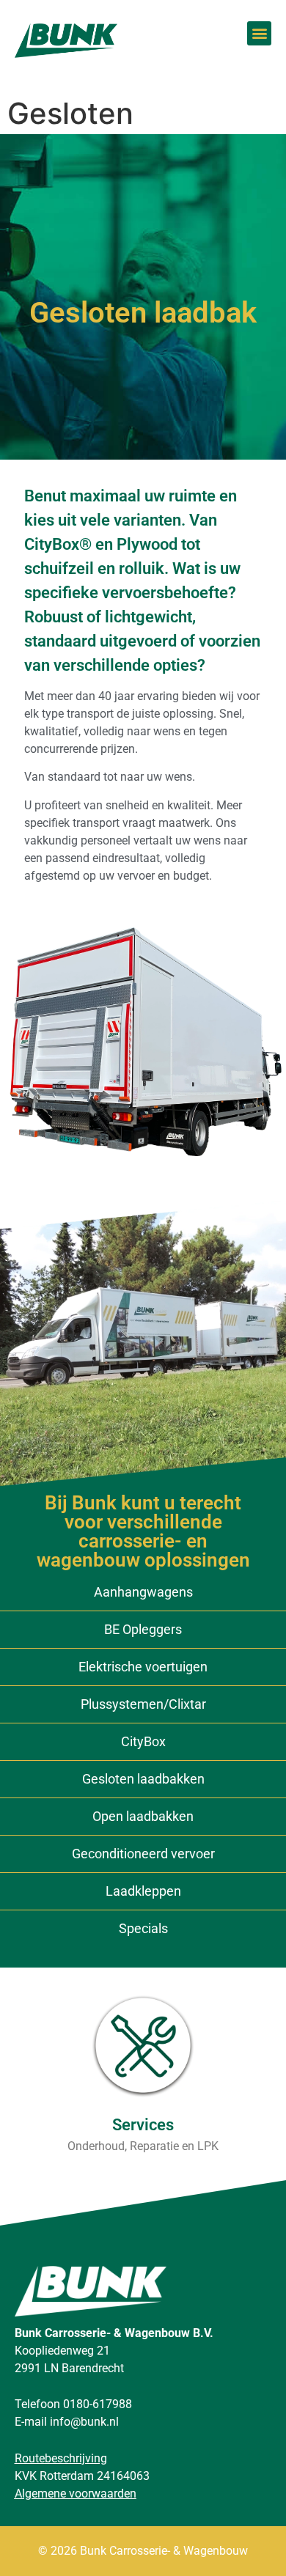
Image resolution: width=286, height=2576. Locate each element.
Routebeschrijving (61, 2458)
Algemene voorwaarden (76, 2494)
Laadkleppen (143, 1891)
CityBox (143, 1741)
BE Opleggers (143, 1629)
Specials (143, 1928)
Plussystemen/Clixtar (143, 1704)
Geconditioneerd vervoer (143, 1854)
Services (143, 2125)
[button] (259, 33)
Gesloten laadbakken (143, 1779)
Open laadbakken (143, 1816)
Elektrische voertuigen (143, 1667)
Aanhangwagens (143, 1592)
